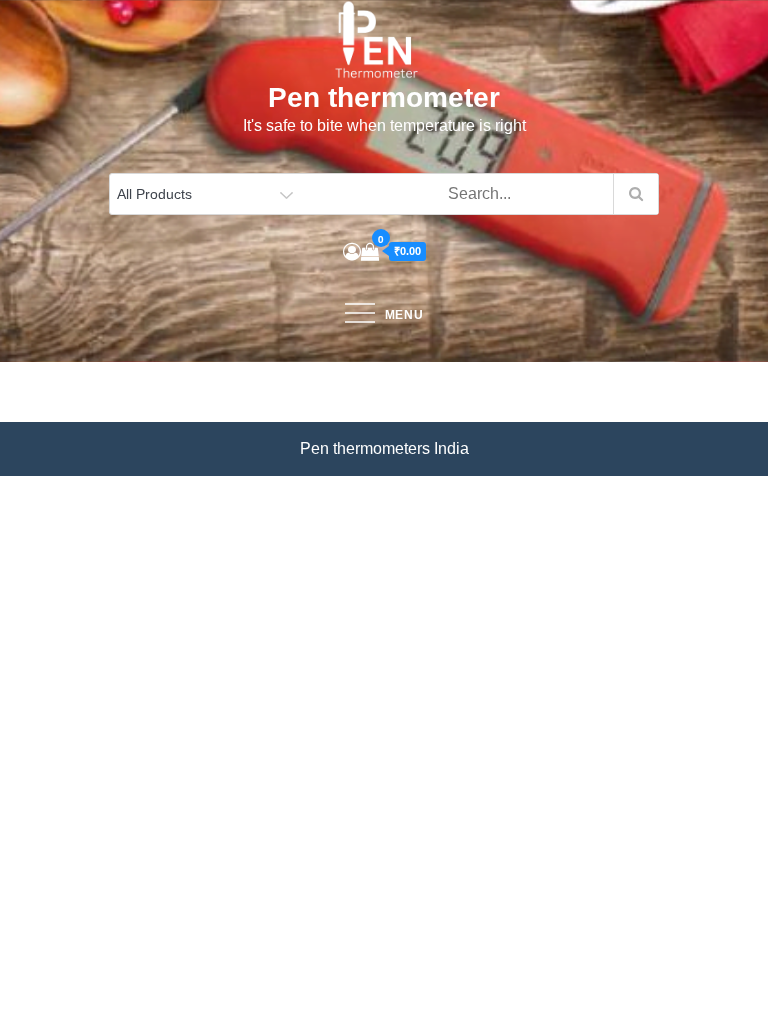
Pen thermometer (384, 97)
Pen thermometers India (384, 448)
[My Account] (352, 252)
